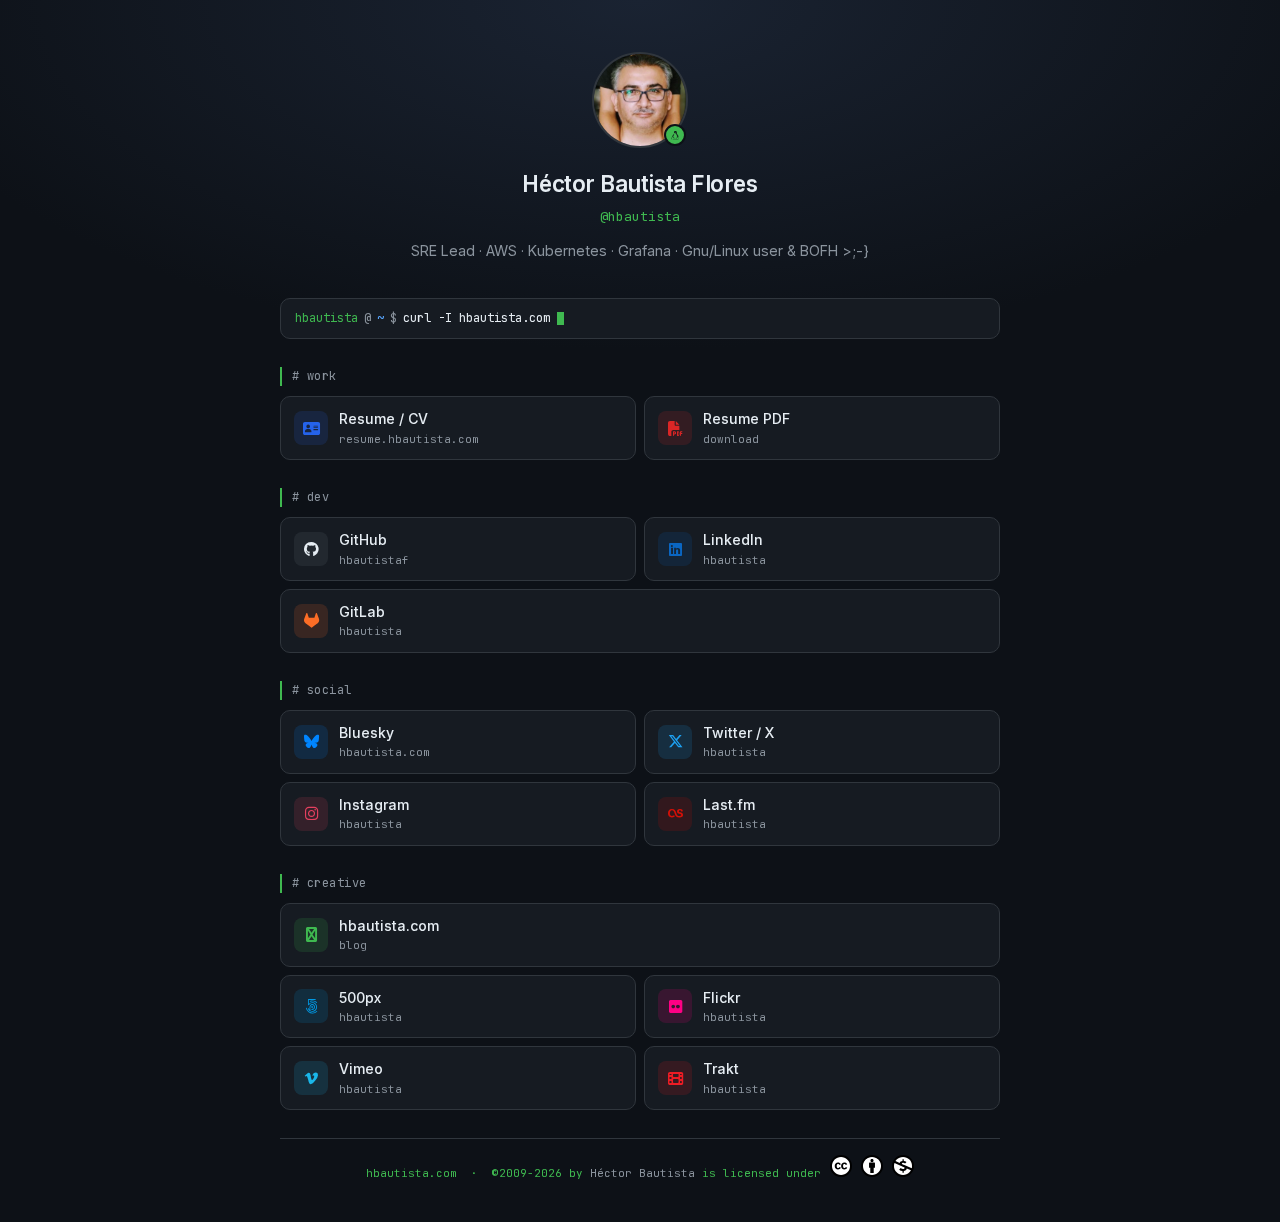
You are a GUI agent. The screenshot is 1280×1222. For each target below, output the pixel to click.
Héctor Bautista (642, 1173)
